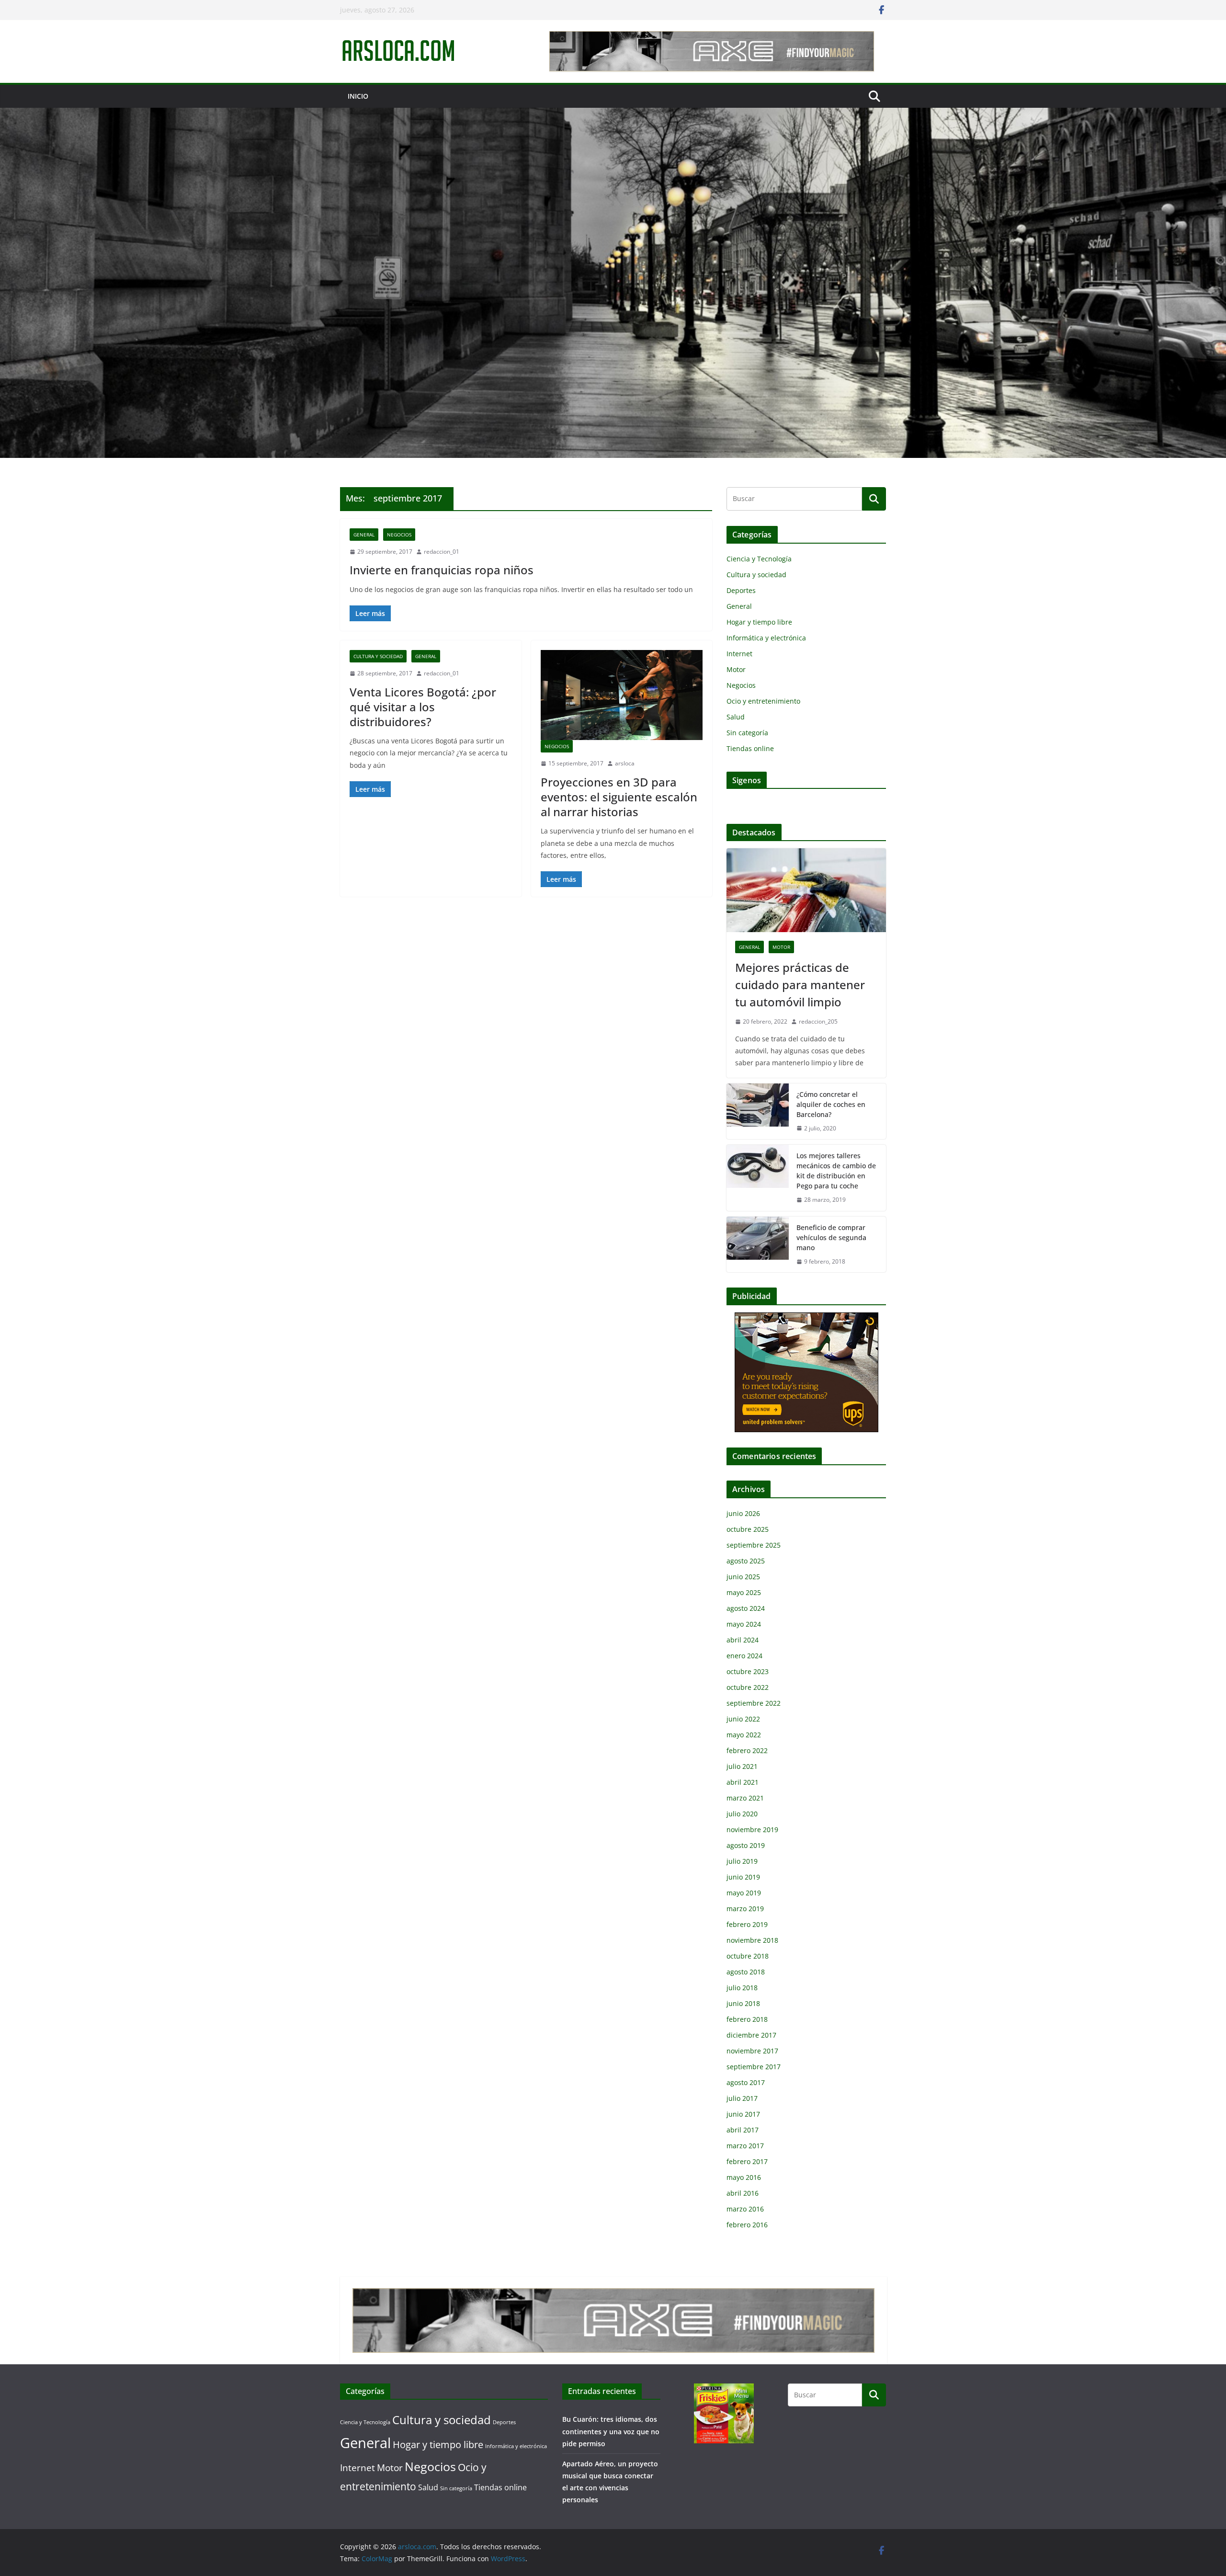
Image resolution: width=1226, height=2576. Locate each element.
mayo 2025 (744, 1592)
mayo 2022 (744, 1735)
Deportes (741, 590)
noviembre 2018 (752, 1940)
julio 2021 (742, 1766)
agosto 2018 (746, 1972)
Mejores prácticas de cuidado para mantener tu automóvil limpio (800, 985)
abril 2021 (743, 1782)
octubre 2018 (748, 1956)
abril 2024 (743, 1640)
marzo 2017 (745, 2146)
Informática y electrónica (766, 638)
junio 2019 (743, 1877)
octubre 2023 (748, 1671)
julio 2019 (742, 1861)
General (364, 535)
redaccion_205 (818, 1021)
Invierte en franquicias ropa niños (442, 570)
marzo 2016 (745, 2209)
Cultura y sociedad (378, 656)
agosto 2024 (746, 1608)
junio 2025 (743, 1577)
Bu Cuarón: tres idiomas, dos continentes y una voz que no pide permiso (611, 2431)
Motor (736, 669)
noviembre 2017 (752, 2051)
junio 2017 (743, 2114)
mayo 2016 (744, 2177)
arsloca (625, 763)
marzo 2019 (745, 1909)
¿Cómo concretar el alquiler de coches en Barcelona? (831, 1104)
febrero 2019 (747, 1924)
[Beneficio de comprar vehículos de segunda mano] (758, 1245)
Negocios (399, 535)
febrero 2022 (747, 1750)
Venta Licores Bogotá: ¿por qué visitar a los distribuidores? (423, 707)
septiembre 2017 (754, 2067)
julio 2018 (742, 1988)
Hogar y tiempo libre (759, 622)
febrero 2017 (747, 2161)
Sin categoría (747, 733)
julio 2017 (742, 2098)
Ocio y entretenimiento (763, 701)
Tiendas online (750, 748)
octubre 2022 (748, 1687)
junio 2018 (743, 2003)
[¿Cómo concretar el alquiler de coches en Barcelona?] (758, 1111)
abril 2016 (743, 2193)
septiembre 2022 (754, 1703)
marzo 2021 (745, 1798)
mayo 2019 (744, 1893)
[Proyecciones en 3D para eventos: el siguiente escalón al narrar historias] (622, 695)
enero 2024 (744, 1656)
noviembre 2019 (752, 1829)
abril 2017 (743, 2130)
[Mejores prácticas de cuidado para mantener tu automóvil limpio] (806, 890)
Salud (736, 717)
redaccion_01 (442, 552)
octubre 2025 (748, 1529)
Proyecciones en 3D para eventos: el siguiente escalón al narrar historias (619, 797)
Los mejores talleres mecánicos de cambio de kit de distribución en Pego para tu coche (836, 1171)
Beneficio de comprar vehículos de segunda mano (831, 1237)
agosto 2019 (746, 1845)
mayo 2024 (744, 1624)
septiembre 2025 (754, 1545)
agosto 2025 (746, 1561)
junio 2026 (743, 1513)
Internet (739, 654)
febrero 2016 (747, 2225)
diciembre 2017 (751, 2035)
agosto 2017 (746, 2082)
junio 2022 (743, 1719)
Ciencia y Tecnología (759, 559)
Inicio (358, 96)
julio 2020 (742, 1814)
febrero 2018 (747, 2019)
